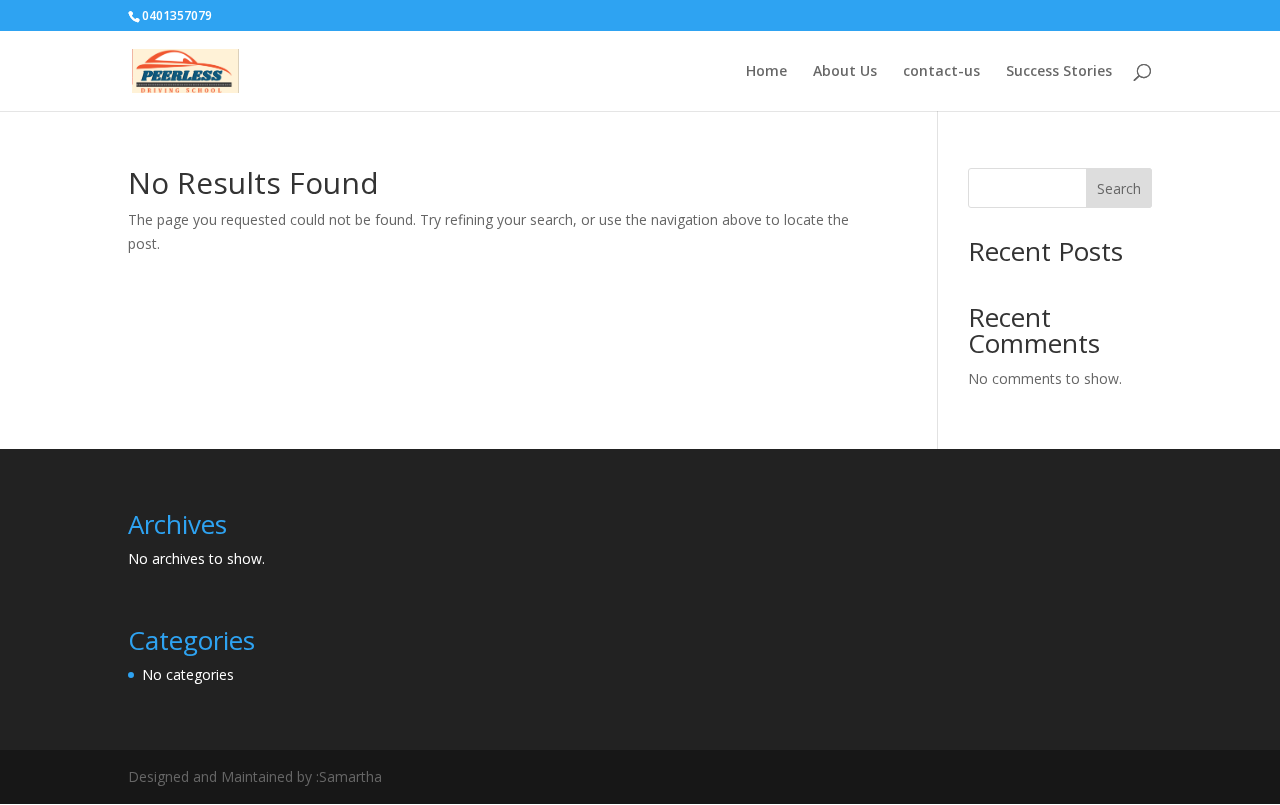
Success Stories (1059, 72)
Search (1119, 188)
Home (766, 72)
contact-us (941, 72)
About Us (845, 72)
